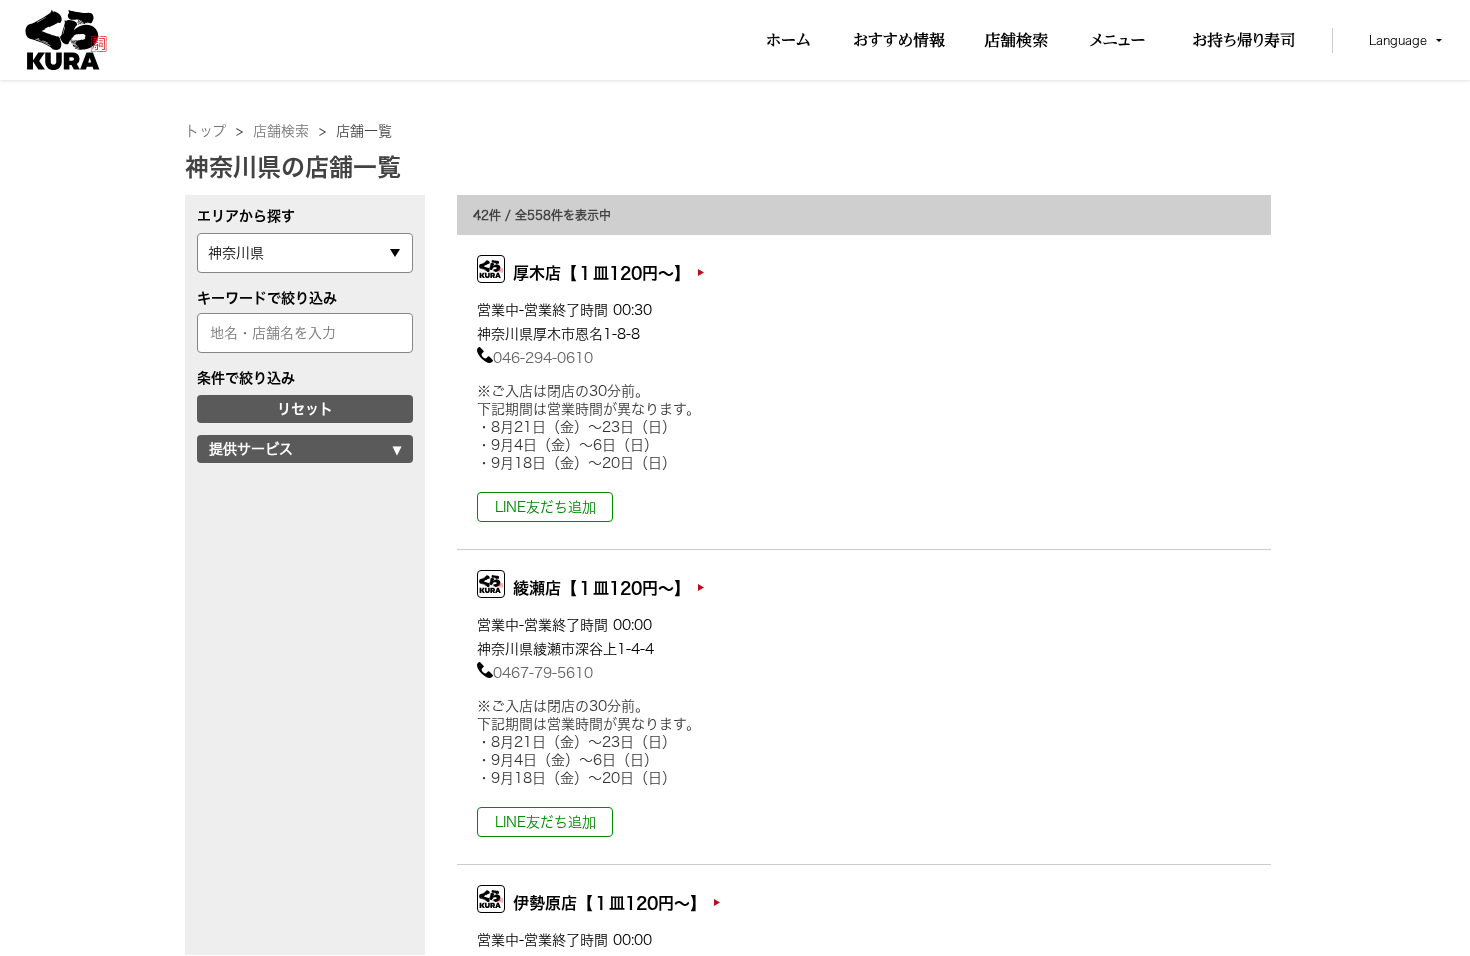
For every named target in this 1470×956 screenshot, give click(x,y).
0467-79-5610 (543, 673)
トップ (214, 131)
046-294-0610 (543, 358)
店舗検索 (289, 131)
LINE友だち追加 (545, 507)
